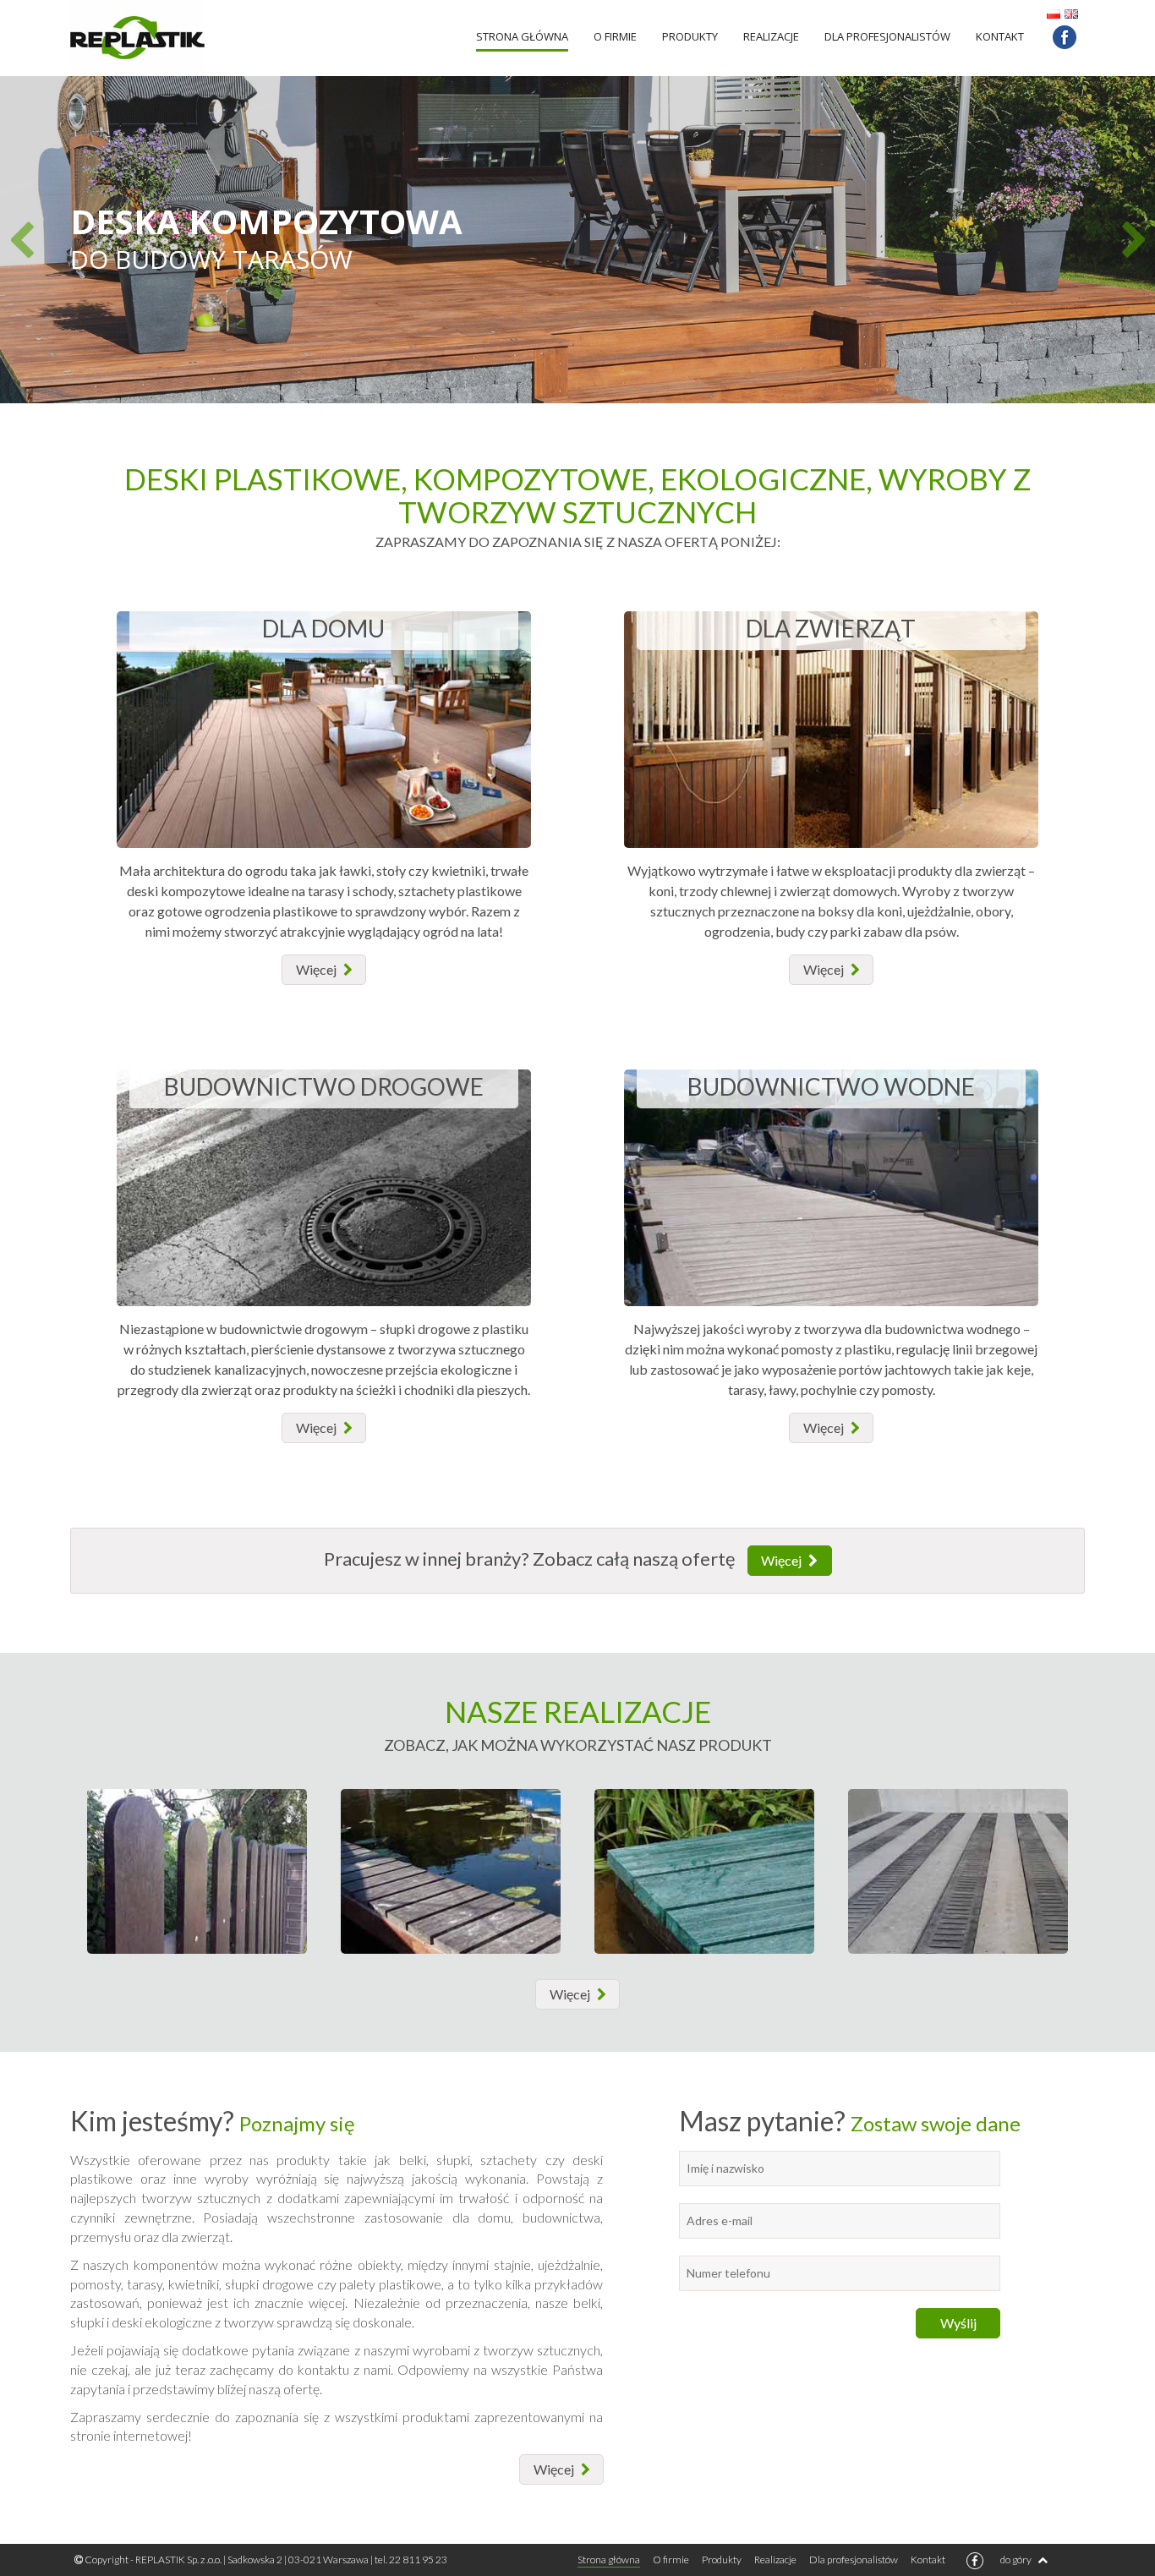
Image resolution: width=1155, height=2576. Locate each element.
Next (1133, 240)
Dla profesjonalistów (887, 36)
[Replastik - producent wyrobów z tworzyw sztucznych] (197, 38)
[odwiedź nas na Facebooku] (975, 2561)
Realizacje (771, 36)
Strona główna (522, 36)
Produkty (690, 36)
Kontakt (1000, 36)
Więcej (783, 1560)
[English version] (1071, 12)
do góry (1017, 2560)
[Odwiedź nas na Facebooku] (1065, 37)
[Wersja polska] (1054, 12)
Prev (22, 240)
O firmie (615, 36)
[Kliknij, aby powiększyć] (197, 1871)
